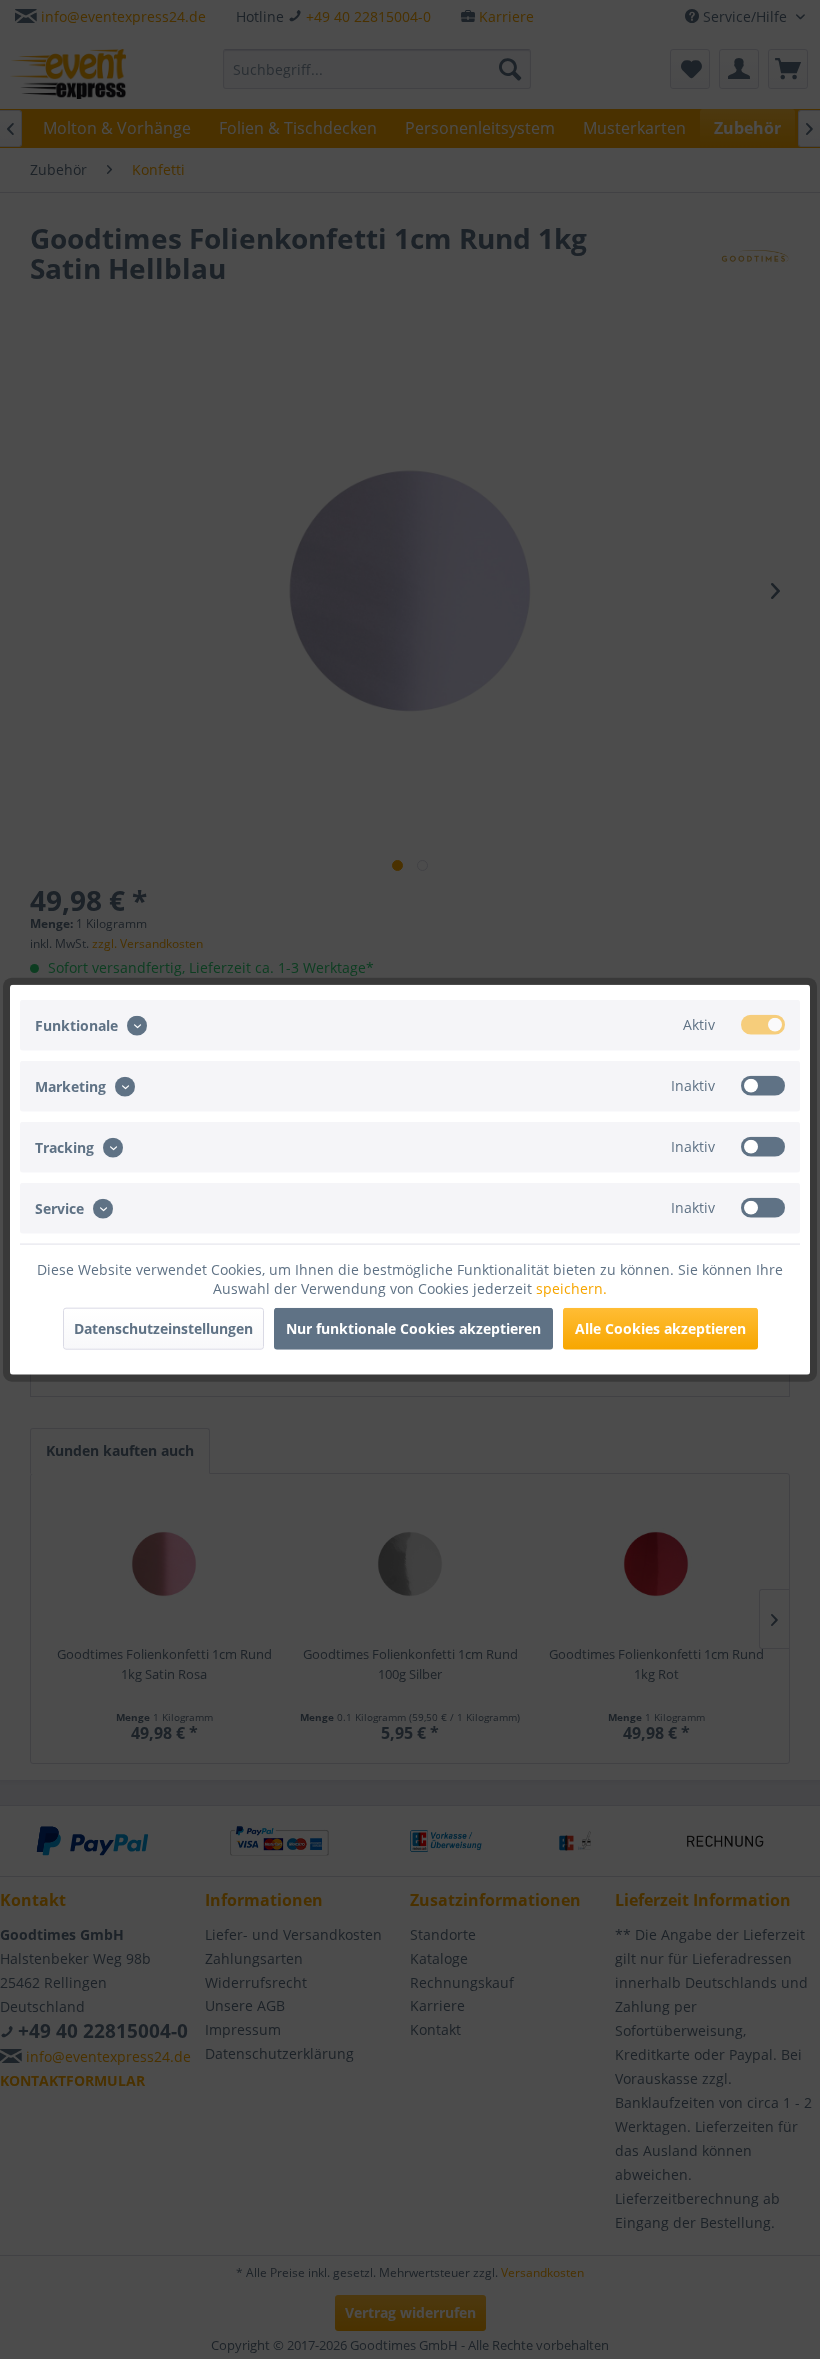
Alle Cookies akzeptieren (660, 1328)
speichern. (571, 1288)
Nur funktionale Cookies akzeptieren (413, 1328)
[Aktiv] (763, 1024)
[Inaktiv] (763, 1085)
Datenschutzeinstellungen (163, 1328)
